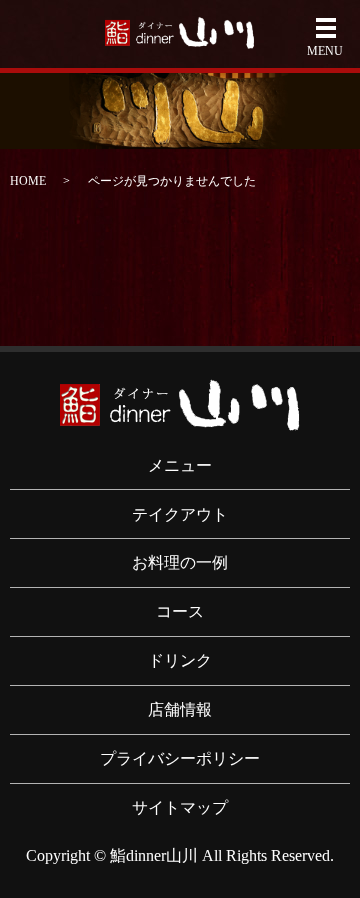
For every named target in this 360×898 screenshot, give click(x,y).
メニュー (180, 465)
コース (180, 611)
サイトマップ (180, 807)
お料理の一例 (180, 562)
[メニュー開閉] (326, 28)
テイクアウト (180, 514)
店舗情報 (180, 709)
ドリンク (180, 660)
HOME (28, 181)
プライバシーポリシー (180, 758)
